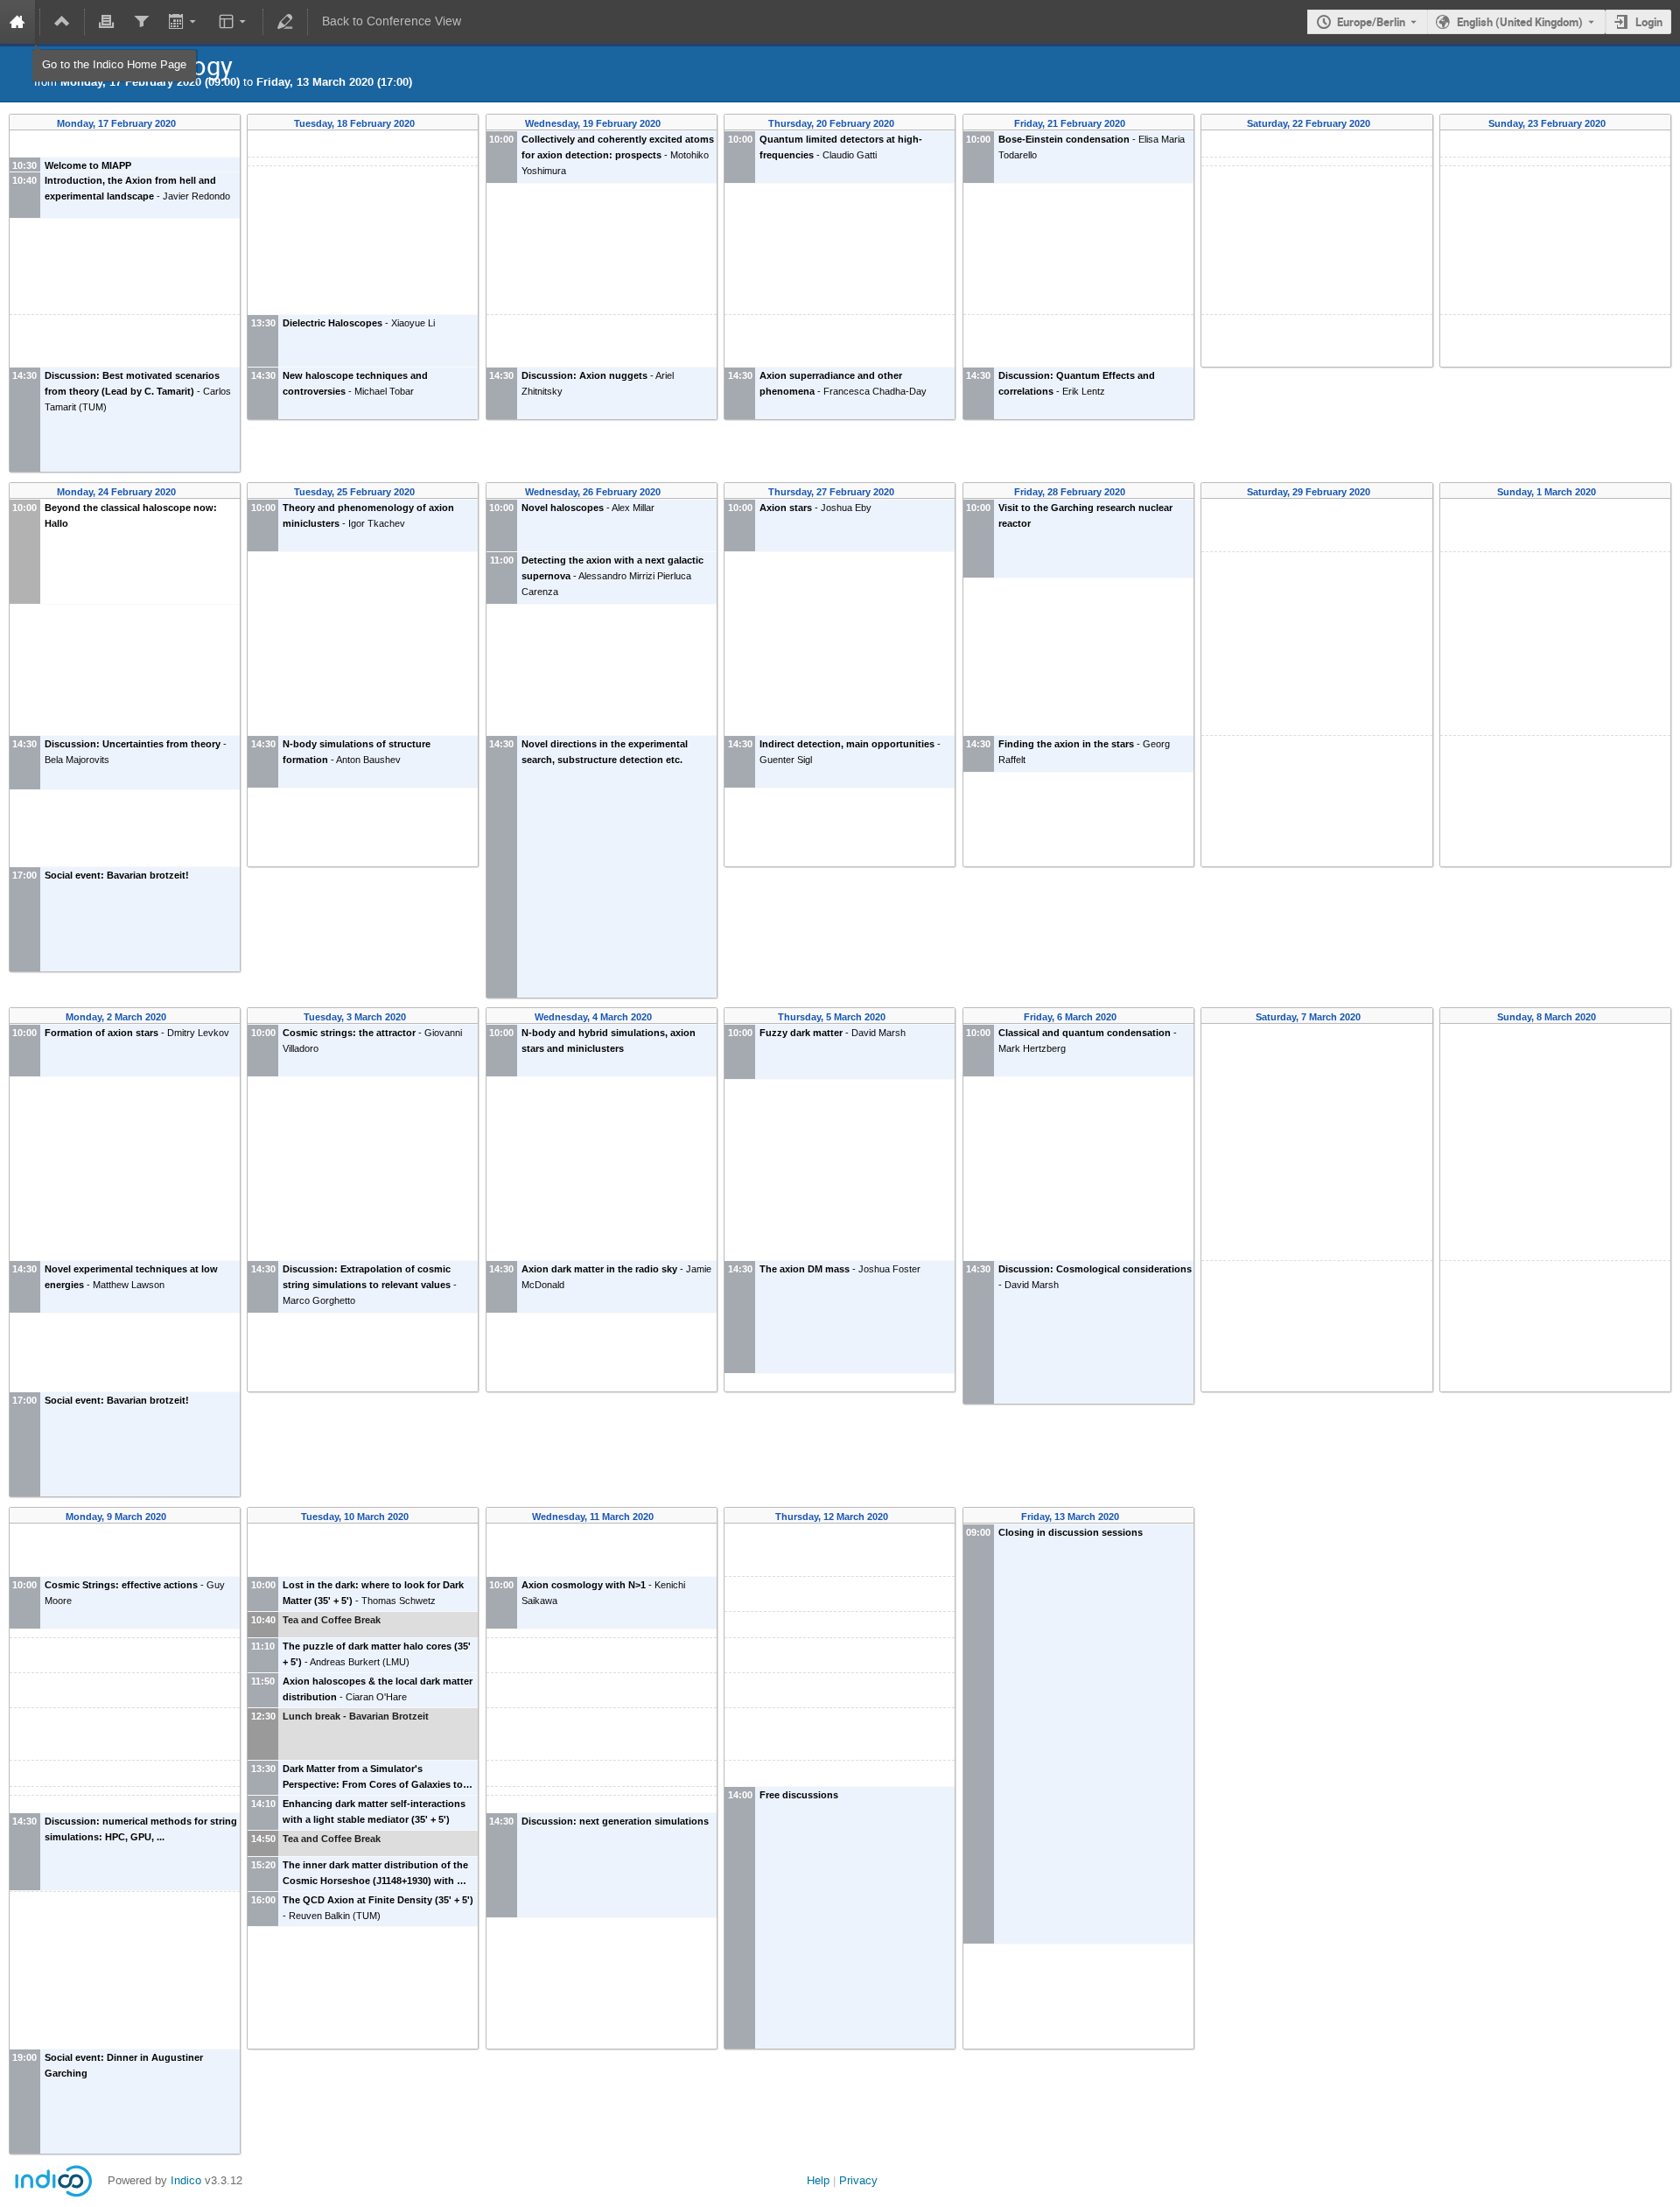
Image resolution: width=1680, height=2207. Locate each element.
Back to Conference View (392, 21)
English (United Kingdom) (1520, 22)
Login (1649, 22)
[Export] (184, 22)
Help (818, 2180)
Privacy (858, 2180)
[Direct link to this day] (188, 124)
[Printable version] (107, 22)
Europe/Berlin (1371, 22)
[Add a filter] (142, 22)
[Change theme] (233, 22)
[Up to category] (62, 22)
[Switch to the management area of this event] (285, 22)
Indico (186, 2180)
